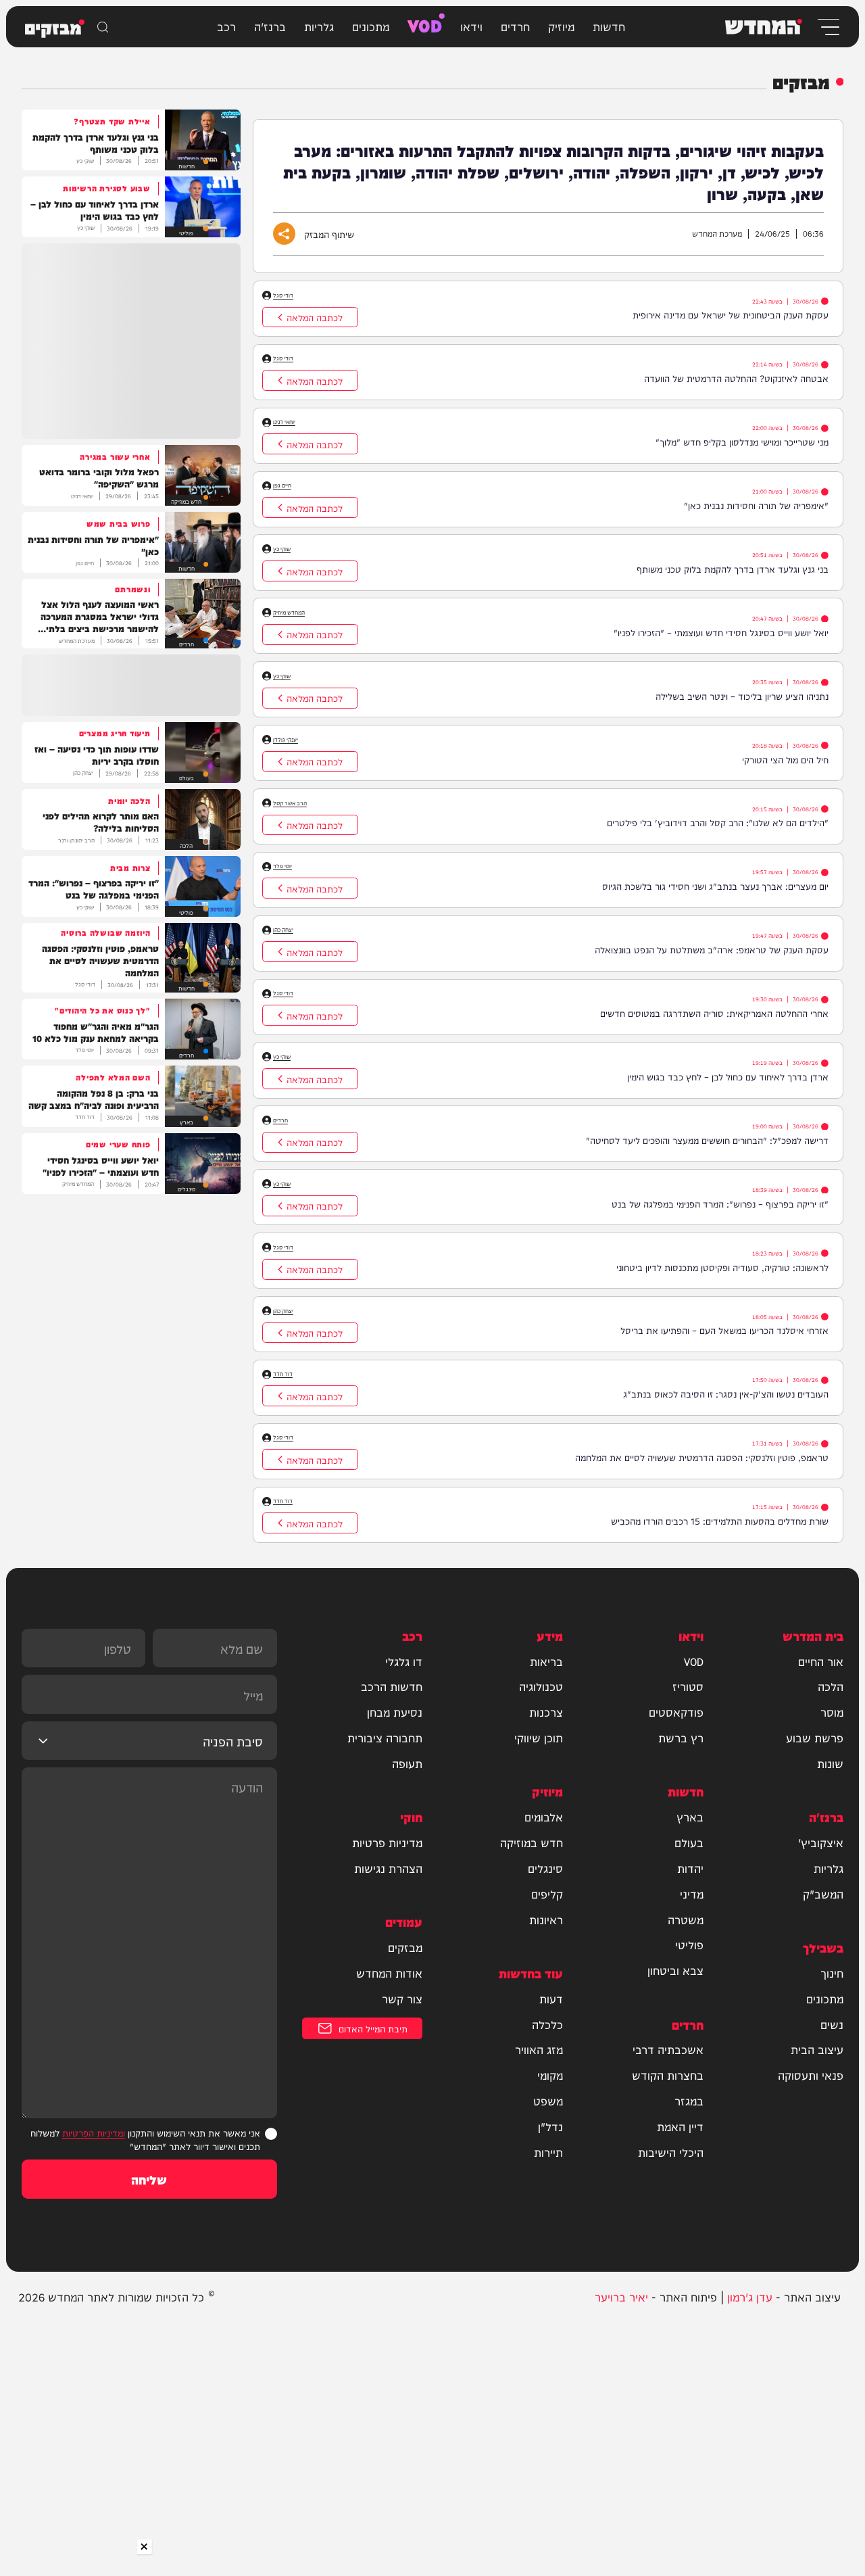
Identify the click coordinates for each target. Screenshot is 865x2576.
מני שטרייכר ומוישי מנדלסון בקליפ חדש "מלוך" (742, 441)
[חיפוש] (103, 27)
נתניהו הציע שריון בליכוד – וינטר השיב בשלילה (742, 695)
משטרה (686, 1919)
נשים (832, 2024)
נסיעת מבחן (395, 1712)
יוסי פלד (282, 866)
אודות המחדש (389, 1973)
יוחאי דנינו (284, 422)
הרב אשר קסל (290, 803)
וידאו (471, 26)
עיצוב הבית (817, 2049)
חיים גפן (282, 485)
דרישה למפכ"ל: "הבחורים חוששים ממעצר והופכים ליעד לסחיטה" (707, 1140)
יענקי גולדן (286, 739)
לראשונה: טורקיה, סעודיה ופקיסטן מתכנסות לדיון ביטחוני (722, 1267)
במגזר (689, 2101)
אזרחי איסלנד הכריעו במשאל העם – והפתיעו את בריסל (724, 1330)
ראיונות (546, 1919)
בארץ (690, 1817)
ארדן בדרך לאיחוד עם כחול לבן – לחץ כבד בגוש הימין (728, 1076)
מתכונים (371, 26)
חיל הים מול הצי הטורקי (785, 759)
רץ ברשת (681, 1738)
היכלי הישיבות (671, 2152)
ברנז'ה (270, 26)
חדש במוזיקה (532, 1842)
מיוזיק (561, 26)
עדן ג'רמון (750, 2296)
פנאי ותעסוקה (811, 2075)
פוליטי (689, 1945)
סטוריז (688, 1686)
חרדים (515, 26)
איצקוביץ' (821, 1842)
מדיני (692, 1894)
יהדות (690, 1868)
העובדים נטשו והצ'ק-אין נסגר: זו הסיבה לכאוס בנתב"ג (726, 1393)
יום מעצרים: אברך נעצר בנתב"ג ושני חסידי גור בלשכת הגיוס (715, 885)
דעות (551, 1999)
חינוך (832, 1973)
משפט (548, 2101)
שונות (830, 1763)
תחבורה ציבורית (385, 1738)
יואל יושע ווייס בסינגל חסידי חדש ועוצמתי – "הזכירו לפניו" (721, 632)
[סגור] (145, 2547)
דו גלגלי (404, 1661)
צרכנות (546, 1712)
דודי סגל (283, 295)
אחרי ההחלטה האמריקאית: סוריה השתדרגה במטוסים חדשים (714, 1012)
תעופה (407, 1763)
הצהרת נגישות (388, 1868)
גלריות (319, 26)
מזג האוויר (539, 2049)
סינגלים (545, 1868)
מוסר (832, 1712)
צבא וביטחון (675, 1970)
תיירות (548, 2152)
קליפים (547, 1894)
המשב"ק (823, 1894)
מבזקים (405, 1947)
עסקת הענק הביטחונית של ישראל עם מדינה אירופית (731, 314)
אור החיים (821, 1661)
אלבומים (544, 1817)
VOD (425, 24)
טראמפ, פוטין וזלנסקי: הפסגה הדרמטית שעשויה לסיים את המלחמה (702, 1457)
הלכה (831, 1686)
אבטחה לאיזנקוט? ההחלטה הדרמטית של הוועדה (736, 378)
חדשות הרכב (392, 1686)
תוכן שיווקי (539, 1738)
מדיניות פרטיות (387, 1842)
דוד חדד (283, 1374)
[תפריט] (827, 27)
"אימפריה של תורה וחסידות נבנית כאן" (756, 505)
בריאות (546, 1661)
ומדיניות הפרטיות (94, 2132)
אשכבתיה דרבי (668, 2049)
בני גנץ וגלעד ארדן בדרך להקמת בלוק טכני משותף (733, 568)
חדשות (609, 26)
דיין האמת (680, 2126)
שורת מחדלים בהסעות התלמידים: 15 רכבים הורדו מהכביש (720, 1520)
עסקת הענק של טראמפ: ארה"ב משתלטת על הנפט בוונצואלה (712, 949)
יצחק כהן (283, 929)
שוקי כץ (282, 549)
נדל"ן (550, 2126)
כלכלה (547, 2024)
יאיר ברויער (621, 2296)
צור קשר (402, 1999)
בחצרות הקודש (668, 2075)
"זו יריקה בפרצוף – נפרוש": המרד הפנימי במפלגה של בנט (720, 1203)
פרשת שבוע (815, 1738)
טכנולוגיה (541, 1686)
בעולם (689, 1842)
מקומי (550, 2075)
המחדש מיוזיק (289, 612)
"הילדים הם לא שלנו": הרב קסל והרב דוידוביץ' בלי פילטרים (718, 822)
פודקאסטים (676, 1712)
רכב (226, 26)
